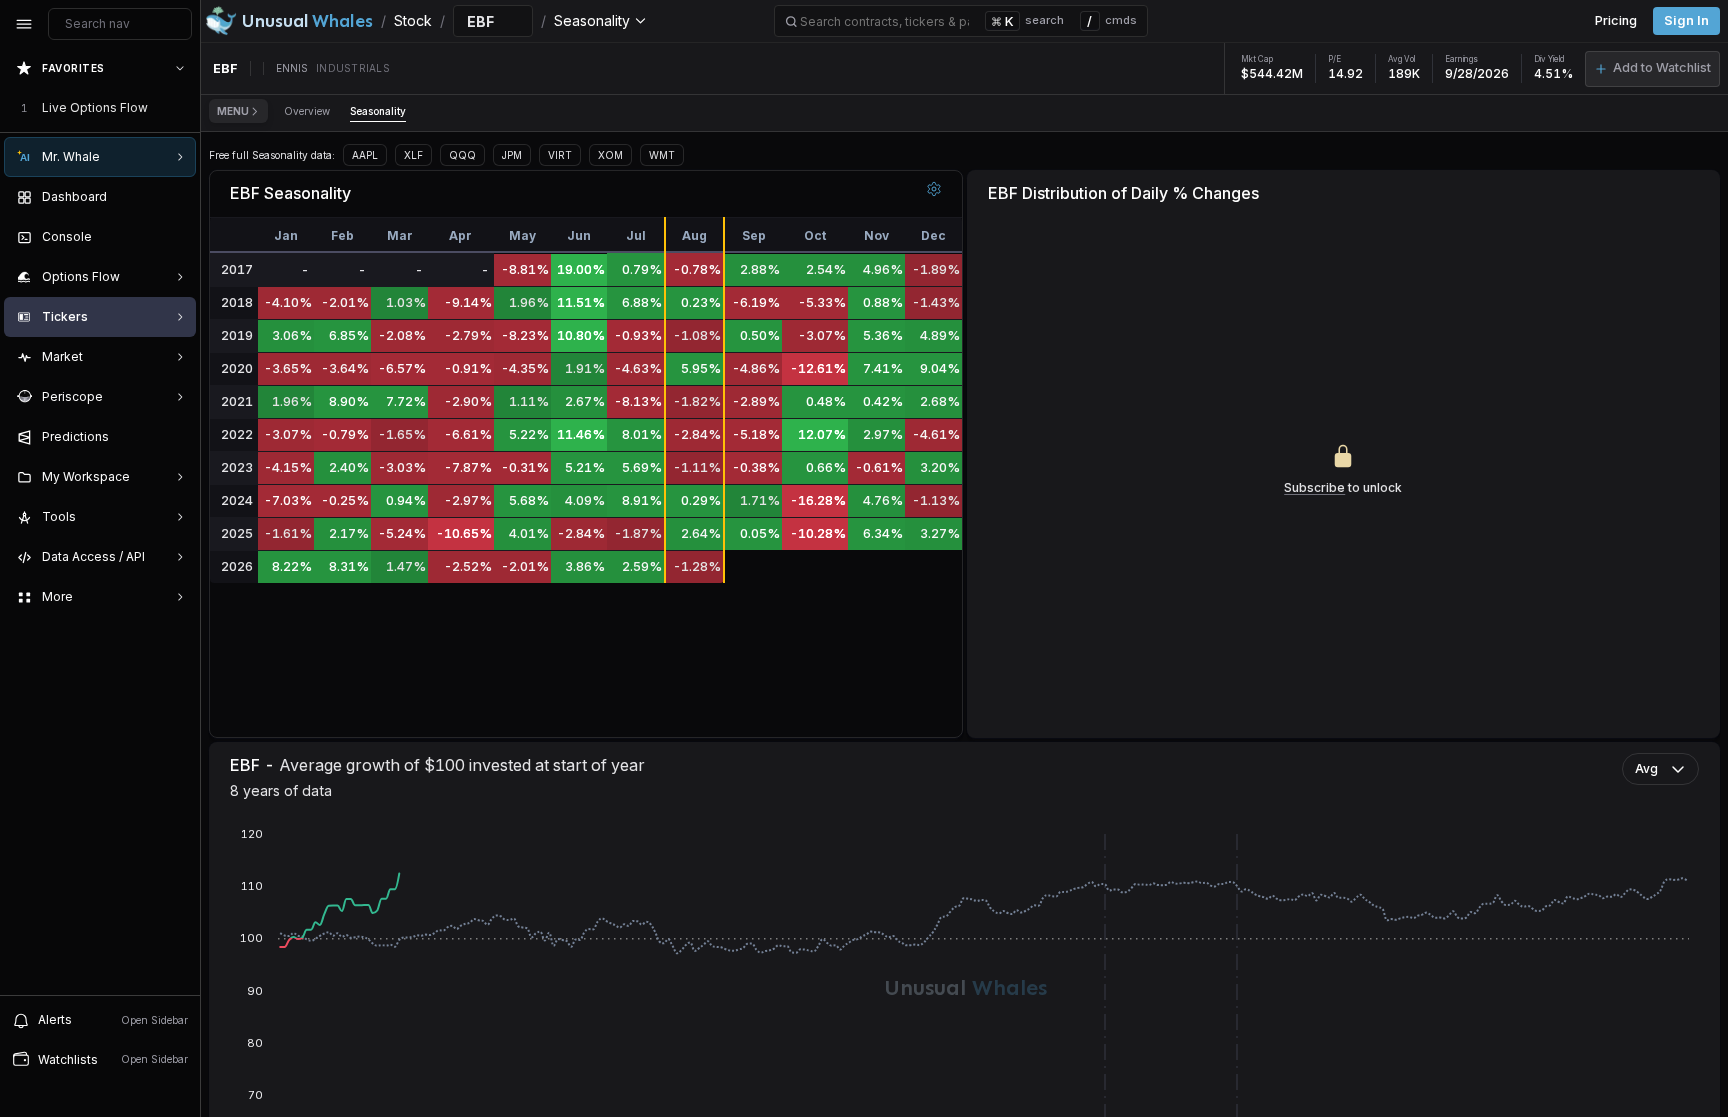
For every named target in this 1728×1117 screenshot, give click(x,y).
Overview (307, 111)
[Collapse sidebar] (24, 24)
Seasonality (378, 111)
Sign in (1686, 20)
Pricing (1616, 20)
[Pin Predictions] (176, 437)
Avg (1646, 768)
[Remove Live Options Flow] (182, 108)
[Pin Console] (176, 237)
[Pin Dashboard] (176, 197)
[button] (1652, 69)
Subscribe (1314, 487)
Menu (233, 111)
